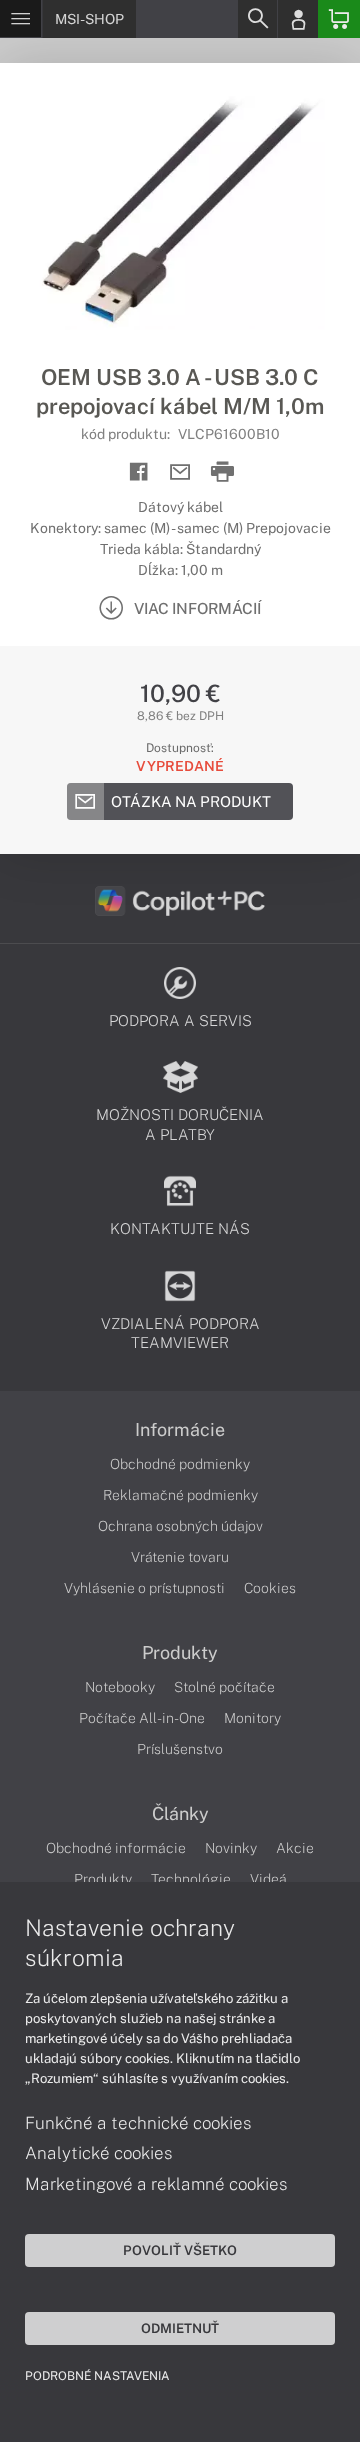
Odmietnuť (180, 2328)
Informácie (180, 1430)
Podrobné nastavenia (97, 2376)
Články (180, 1814)
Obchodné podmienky (180, 1464)
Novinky (231, 1848)
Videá (268, 1879)
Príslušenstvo (180, 1749)
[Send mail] (180, 472)
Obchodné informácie (116, 1848)
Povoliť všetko (180, 2250)
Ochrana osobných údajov (180, 1526)
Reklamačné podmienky (180, 1495)
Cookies (270, 1588)
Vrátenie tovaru (180, 1557)
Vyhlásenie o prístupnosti (144, 1588)
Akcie (295, 1848)
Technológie (191, 1879)
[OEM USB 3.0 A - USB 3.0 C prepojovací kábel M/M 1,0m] (180, 213)
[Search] (257, 19)
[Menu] (20, 19)
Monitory (252, 1718)
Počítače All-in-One (142, 1718)
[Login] (298, 19)
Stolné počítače (224, 1687)
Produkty (180, 1653)
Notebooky (120, 1687)
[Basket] (339, 19)
